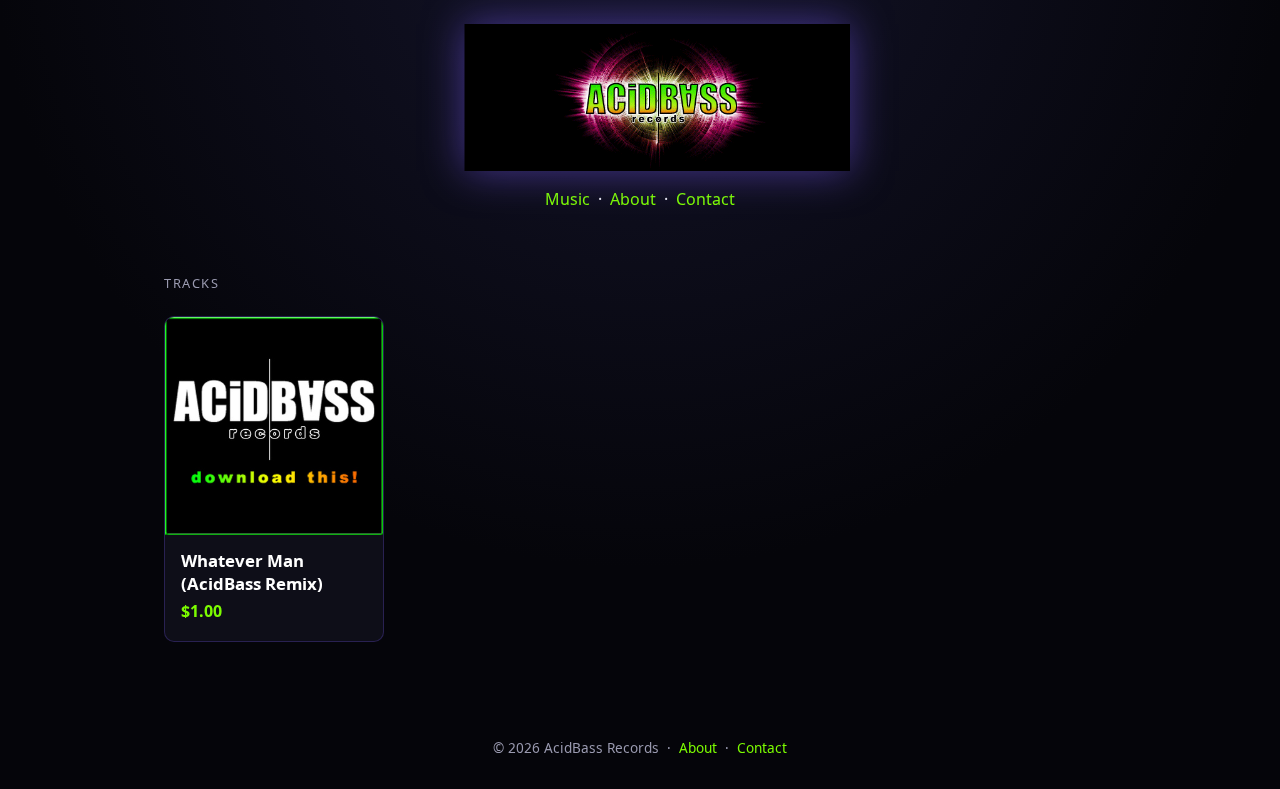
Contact (705, 199)
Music (567, 199)
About (633, 199)
